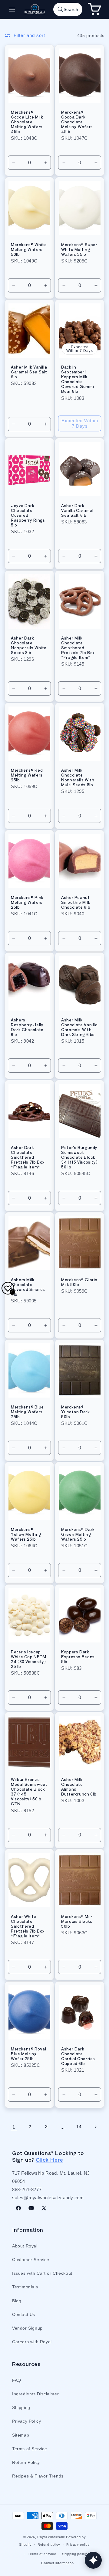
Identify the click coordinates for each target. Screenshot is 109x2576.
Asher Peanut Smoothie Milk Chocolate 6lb (76, 902)
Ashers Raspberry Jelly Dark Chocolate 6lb (27, 1027)
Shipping (21, 2407)
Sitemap (21, 2435)
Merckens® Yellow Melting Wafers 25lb (26, 1534)
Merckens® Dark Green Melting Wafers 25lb (78, 1534)
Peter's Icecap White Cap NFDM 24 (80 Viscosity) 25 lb (29, 1659)
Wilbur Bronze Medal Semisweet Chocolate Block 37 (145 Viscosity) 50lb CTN (29, 1791)
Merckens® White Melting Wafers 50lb (29, 249)
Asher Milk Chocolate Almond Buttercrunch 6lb (79, 1787)
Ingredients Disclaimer (35, 2394)
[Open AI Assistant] (93, 2560)
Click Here (50, 2160)
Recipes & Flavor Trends (38, 2476)
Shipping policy (75, 2554)
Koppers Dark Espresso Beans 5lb (78, 1657)
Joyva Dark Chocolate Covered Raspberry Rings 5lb (28, 515)
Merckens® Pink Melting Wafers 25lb (27, 902)
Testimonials (25, 2287)
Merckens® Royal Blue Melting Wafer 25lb (28, 2054)
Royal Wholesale (51, 2537)
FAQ (17, 2380)
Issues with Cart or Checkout (42, 2273)
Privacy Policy (26, 2421)
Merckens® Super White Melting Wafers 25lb (79, 249)
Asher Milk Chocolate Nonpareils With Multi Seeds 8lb (78, 778)
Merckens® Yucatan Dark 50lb (76, 1412)
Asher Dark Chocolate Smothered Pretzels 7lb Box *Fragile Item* (28, 1157)
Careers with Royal (32, 2342)
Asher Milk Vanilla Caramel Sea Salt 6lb (29, 372)
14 (79, 2127)
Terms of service (42, 2554)
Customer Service (31, 2260)
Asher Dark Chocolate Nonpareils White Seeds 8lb (29, 645)
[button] (12, 9)
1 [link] (14, 2127)
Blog (17, 2301)
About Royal (25, 2246)
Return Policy (26, 2462)
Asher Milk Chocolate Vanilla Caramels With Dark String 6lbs (79, 1027)
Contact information (57, 2563)
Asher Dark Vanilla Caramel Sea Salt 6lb (77, 511)
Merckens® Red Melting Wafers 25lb (27, 775)
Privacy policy (78, 2544)
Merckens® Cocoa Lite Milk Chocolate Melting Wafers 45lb (27, 122)
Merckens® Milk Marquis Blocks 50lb (77, 1921)
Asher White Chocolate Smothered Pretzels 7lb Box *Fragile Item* (28, 1926)
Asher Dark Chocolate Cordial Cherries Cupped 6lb (78, 2056)
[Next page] (95, 2127)
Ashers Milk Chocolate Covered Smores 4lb (28, 1287)
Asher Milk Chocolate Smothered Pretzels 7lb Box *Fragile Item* (78, 648)
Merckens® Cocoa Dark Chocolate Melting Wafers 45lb (77, 122)
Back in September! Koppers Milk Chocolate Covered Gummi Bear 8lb (78, 379)
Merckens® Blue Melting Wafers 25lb (27, 1412)
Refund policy (49, 2544)
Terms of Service (30, 2449)
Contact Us (24, 2314)
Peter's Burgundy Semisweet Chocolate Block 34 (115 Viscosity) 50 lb (79, 1157)
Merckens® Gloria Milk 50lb (79, 1282)
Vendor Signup (27, 2328)
